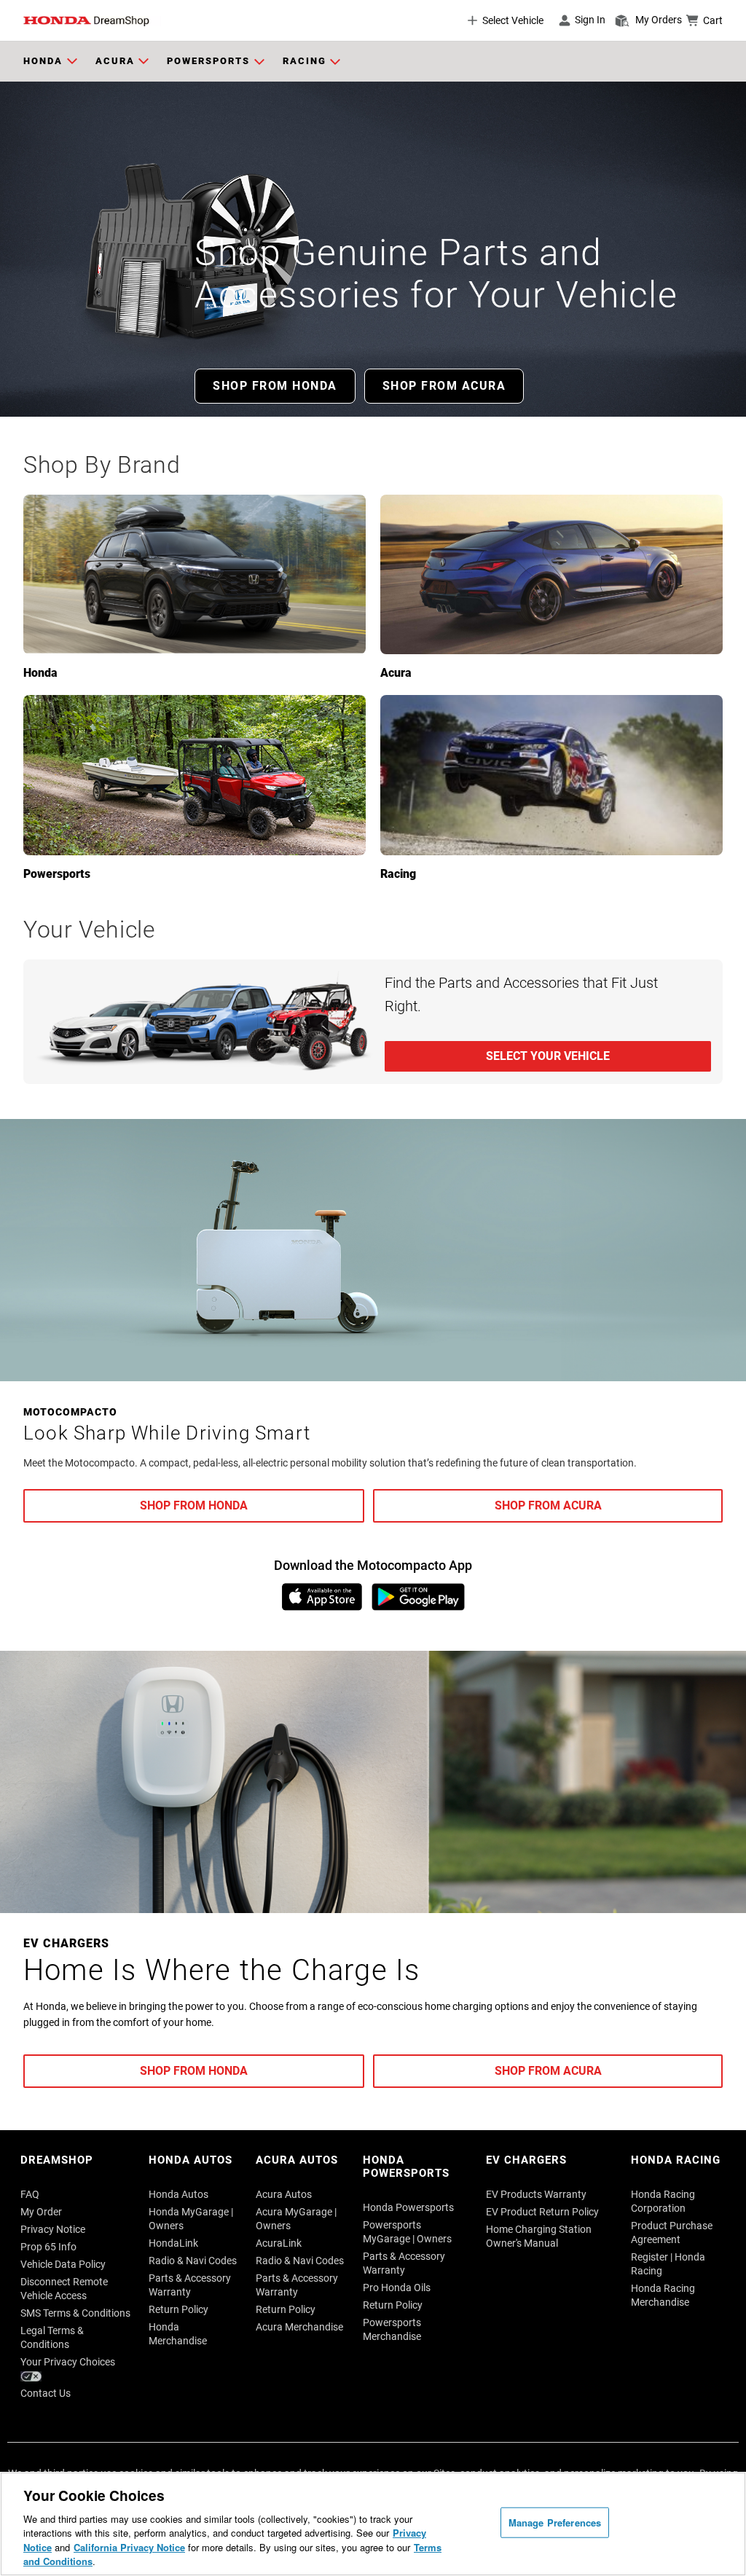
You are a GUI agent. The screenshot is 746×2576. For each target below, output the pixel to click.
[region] (373, 2524)
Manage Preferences (555, 2522)
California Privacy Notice (129, 2547)
